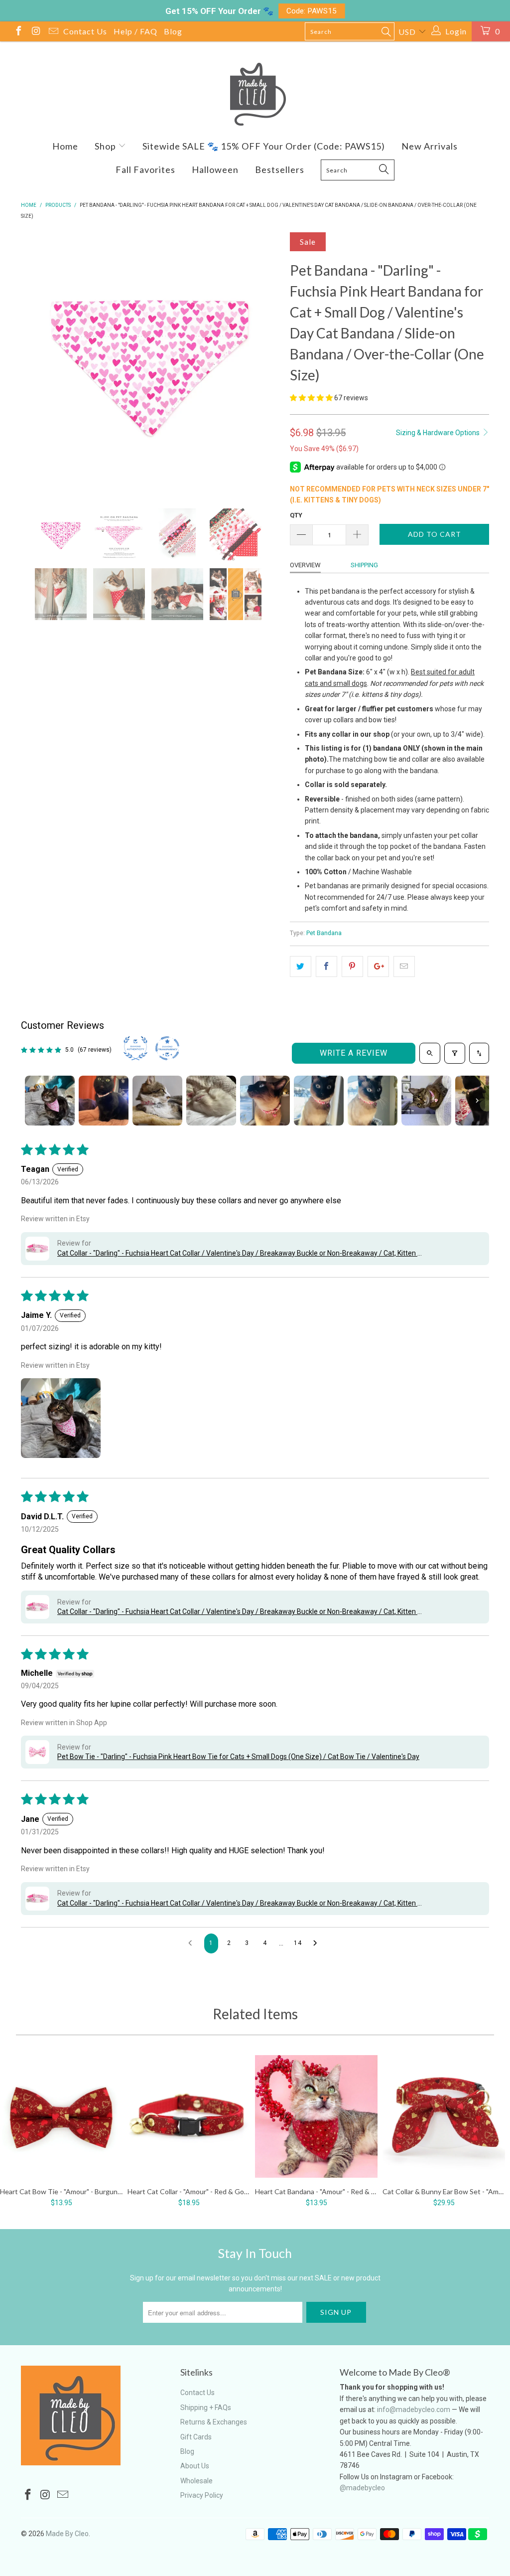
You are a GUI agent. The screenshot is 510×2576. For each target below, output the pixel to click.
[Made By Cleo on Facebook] (18, 32)
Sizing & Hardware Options (439, 433)
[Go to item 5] (265, 1101)
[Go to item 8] (426, 1101)
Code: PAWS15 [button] (312, 11)
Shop (106, 146)
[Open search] (430, 1053)
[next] (266, 363)
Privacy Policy (202, 2495)
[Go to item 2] (104, 1101)
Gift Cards (196, 2437)
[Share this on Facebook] (326, 966)
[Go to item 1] (50, 1101)
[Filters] (455, 1053)
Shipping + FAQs (206, 2408)
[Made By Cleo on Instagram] (35, 32)
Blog (173, 31)
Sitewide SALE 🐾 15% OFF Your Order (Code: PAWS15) (264, 146)
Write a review (354, 1053)
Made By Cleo (67, 2534)
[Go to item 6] (319, 1101)
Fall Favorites (145, 169)
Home (65, 146)
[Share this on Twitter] (301, 966)
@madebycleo (362, 2488)
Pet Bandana (324, 933)
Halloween (215, 169)
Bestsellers (280, 169)
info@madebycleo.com (414, 2410)
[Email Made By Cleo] (53, 32)
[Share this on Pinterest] (352, 966)
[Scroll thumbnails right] (477, 1101)
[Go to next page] (318, 1943)
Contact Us (85, 31)
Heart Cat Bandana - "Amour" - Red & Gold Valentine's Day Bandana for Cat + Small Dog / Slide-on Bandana (316, 2116)
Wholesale (196, 2481)
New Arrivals (430, 146)
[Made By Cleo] (255, 94)
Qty (296, 515)
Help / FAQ (135, 31)
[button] (311, 398)
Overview (305, 565)
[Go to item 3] (157, 1101)
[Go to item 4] (211, 1101)
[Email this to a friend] (404, 966)
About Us (195, 2466)
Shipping (364, 565)
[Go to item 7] (373, 1101)
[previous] (35, 363)
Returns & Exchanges (214, 2422)
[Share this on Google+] (378, 966)
